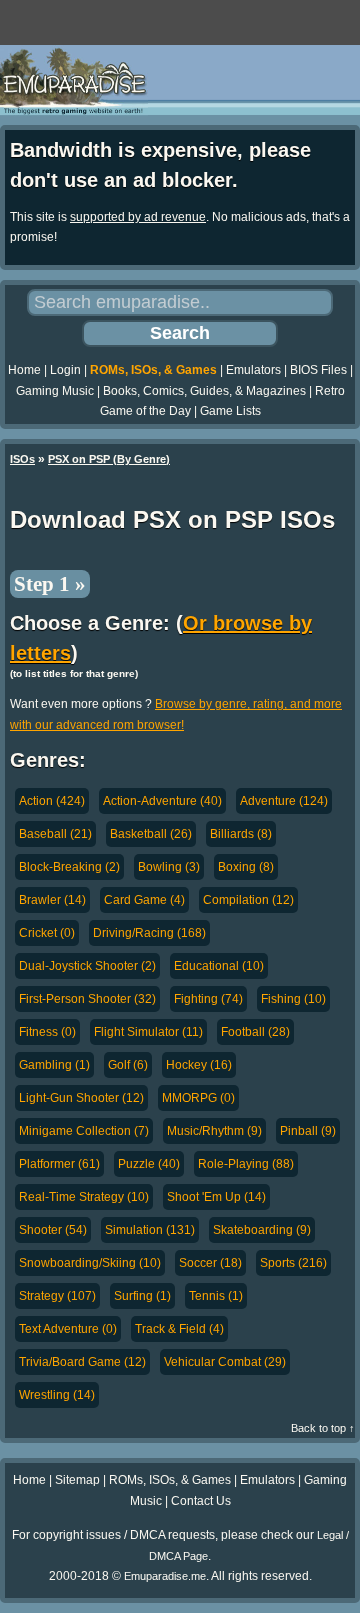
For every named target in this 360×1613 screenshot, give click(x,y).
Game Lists (230, 411)
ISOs (22, 459)
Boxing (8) (246, 867)
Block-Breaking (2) (69, 867)
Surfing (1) (142, 1296)
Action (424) (52, 801)
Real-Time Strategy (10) (84, 1197)
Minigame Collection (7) (84, 1131)
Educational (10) (219, 966)
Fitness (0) (47, 1032)
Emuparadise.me (165, 1576)
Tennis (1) (216, 1296)
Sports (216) (293, 1263)
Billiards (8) (241, 834)
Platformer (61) (59, 1164)
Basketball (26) (151, 834)
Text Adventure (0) (68, 1329)
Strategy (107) (57, 1296)
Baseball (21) (55, 834)
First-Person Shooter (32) (87, 999)
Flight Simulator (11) (148, 1032)
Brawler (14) (52, 900)
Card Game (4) (144, 900)
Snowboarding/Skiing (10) (90, 1263)
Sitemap (77, 1480)
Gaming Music (55, 391)
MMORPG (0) (198, 1098)
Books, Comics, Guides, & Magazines (204, 391)
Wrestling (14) (57, 1395)
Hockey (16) (199, 1065)
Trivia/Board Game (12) (82, 1362)
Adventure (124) (284, 801)
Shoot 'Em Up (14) (216, 1197)
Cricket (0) (47, 933)
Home (24, 370)
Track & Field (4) (179, 1329)
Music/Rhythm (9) (214, 1131)
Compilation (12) (248, 900)
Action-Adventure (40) (162, 801)
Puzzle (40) (149, 1164)
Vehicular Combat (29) (225, 1362)
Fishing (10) (293, 999)
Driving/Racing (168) (149, 933)
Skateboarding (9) (262, 1230)
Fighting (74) (208, 999)
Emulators (253, 370)
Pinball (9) (308, 1131)
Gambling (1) (54, 1065)
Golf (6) (128, 1065)
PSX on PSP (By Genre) (109, 459)
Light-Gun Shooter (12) (81, 1098)
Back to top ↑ (323, 1428)
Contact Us (201, 1501)
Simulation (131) (150, 1230)
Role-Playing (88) (246, 1164)
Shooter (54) (53, 1230)
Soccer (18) (210, 1263)
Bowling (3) (169, 867)
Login (65, 370)
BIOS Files (318, 370)
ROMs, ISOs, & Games (153, 370)
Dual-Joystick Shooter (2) (87, 966)
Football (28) (255, 1032)
